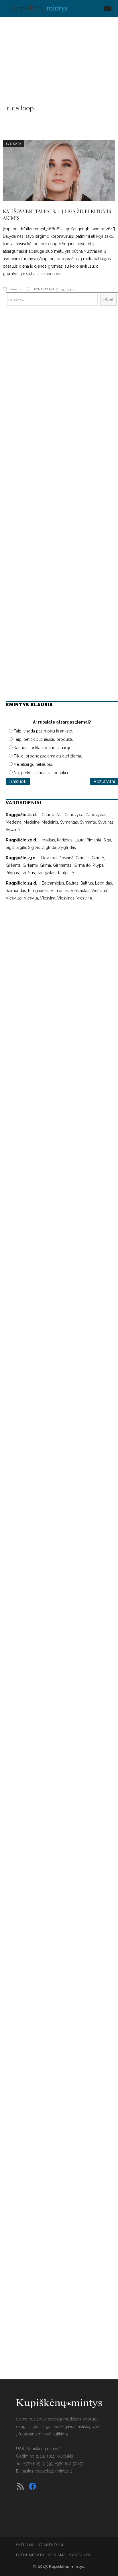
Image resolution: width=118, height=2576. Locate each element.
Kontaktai (80, 2555)
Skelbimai (26, 2545)
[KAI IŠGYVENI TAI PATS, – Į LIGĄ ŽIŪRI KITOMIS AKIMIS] (59, 171)
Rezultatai (104, 781)
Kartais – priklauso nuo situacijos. (44, 748)
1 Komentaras (43, 289)
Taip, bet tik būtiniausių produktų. (44, 739)
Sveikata (13, 144)
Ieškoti (108, 300)
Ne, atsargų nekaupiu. (33, 764)
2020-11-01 (16, 289)
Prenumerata (30, 2555)
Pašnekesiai (51, 2545)
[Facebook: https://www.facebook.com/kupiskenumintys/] (32, 2486)
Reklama (57, 2555)
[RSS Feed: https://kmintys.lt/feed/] (20, 2486)
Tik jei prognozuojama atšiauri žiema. (48, 756)
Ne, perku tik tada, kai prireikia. (41, 773)
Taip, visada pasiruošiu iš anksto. (43, 731)
